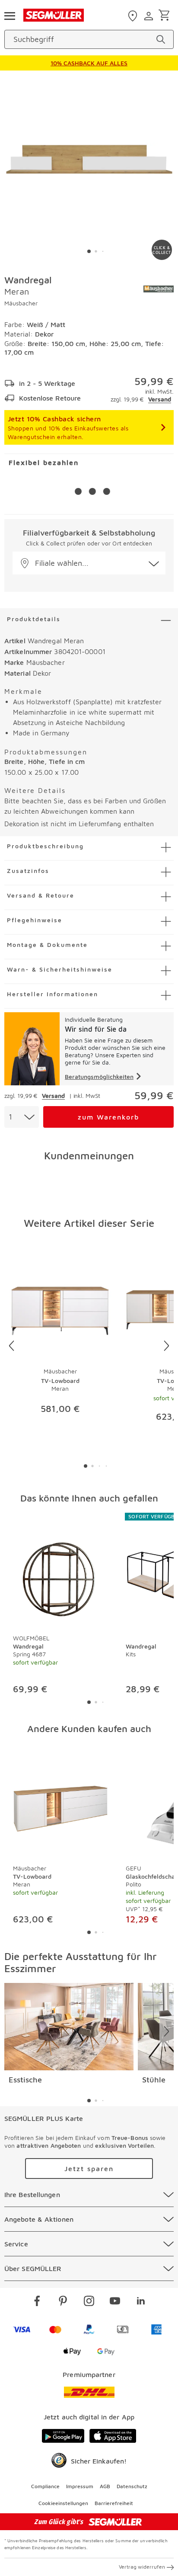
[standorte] (134, 16)
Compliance (45, 2486)
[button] (89, 563)
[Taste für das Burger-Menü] (10, 15)
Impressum (80, 2486)
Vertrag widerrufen (142, 2567)
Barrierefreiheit (114, 2503)
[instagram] (89, 2302)
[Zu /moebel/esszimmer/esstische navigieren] (69, 2027)
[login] (150, 16)
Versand (160, 399)
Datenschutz (132, 2486)
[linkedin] (141, 2302)
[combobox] (22, 1117)
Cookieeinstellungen (63, 2503)
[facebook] (37, 2302)
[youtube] (115, 2302)
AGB (105, 2486)
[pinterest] (63, 2302)
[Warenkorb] (166, 16)
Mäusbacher (21, 303)
